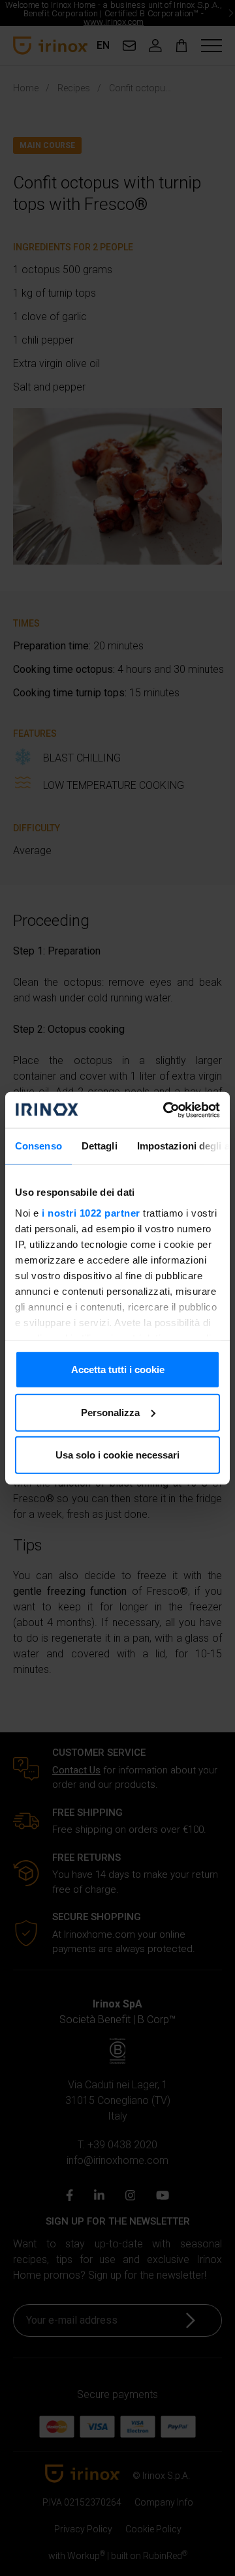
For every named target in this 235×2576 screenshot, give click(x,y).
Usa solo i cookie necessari (117, 1455)
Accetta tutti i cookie (118, 1369)
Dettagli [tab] (100, 1146)
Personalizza (110, 1412)
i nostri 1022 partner (91, 1212)
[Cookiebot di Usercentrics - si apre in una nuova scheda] (166, 1110)
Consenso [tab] (39, 1146)
